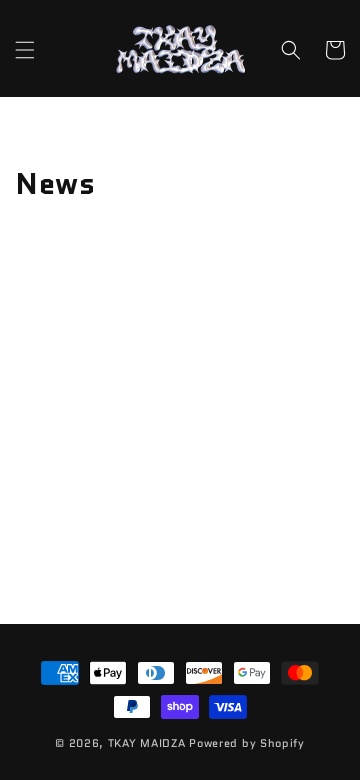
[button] (25, 50)
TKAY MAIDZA (147, 743)
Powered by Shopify (247, 743)
